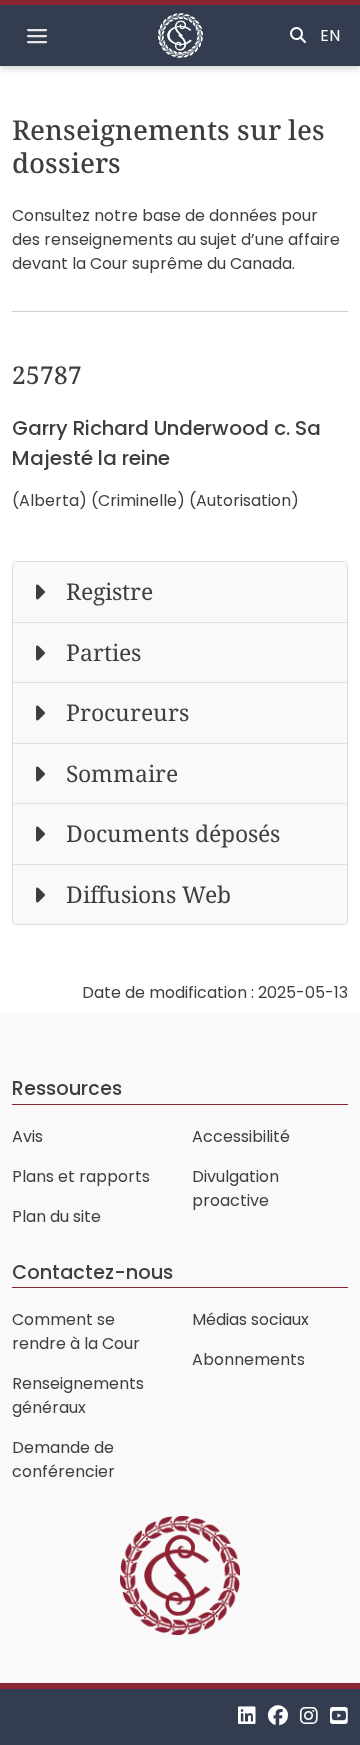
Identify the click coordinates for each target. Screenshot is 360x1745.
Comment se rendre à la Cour (76, 1331)
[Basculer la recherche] (298, 36)
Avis (27, 1136)
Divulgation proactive (235, 1188)
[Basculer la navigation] (37, 36)
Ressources (67, 1088)
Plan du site (56, 1216)
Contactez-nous (92, 1272)
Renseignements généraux (78, 1395)
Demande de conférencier (63, 1459)
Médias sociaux (250, 1319)
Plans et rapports (81, 1176)
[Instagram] (309, 1716)
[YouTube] (339, 1716)
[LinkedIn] (247, 1716)
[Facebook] (278, 1716)
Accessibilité (241, 1136)
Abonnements (248, 1359)
